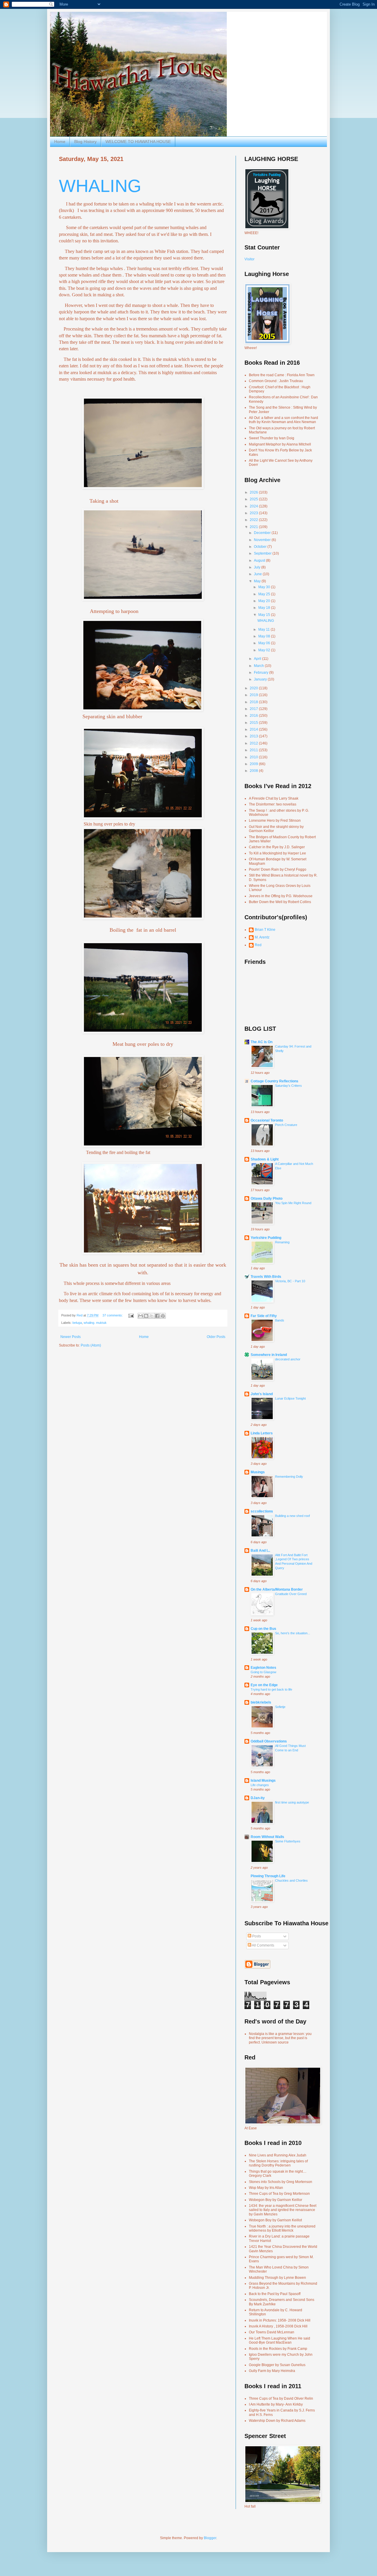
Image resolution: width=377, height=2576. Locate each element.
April (258, 659)
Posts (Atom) (91, 1345)
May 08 (265, 636)
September (263, 553)
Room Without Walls (267, 1837)
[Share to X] (152, 1316)
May (258, 581)
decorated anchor (288, 1359)
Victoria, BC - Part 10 (290, 1281)
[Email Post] (131, 1315)
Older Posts (216, 1337)
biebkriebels (261, 1702)
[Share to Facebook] (157, 1316)
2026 (254, 492)
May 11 (264, 629)
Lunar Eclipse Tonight (290, 1398)
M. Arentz (262, 937)
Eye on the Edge (264, 1685)
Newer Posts (71, 1337)
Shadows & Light (265, 1159)
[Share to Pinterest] (163, 1316)
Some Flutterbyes (288, 1841)
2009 (254, 764)
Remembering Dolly (289, 1477)
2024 (254, 506)
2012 (254, 743)
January (261, 679)
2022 (254, 520)
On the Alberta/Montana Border (277, 1589)
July (258, 567)
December (263, 533)
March (259, 666)
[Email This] (140, 1316)
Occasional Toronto (267, 1120)
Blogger (210, 2538)
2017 (254, 709)
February (262, 673)
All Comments (263, 1945)
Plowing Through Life (268, 1876)
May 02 (265, 650)
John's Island (262, 1394)
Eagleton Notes (263, 1668)
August (260, 560)
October (261, 547)
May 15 (265, 615)
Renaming (282, 1242)
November (263, 540)
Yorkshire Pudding (266, 1238)
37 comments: (113, 1315)
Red (258, 945)
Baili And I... (260, 1551)
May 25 (265, 594)
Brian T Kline (265, 930)
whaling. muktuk (95, 1323)
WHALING (100, 186)
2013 (254, 736)
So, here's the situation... (293, 1633)
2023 (254, 513)
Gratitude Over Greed (291, 1594)
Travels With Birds (266, 1277)
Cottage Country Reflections (275, 1081)
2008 (254, 771)
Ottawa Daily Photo (267, 1199)
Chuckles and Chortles (291, 1880)
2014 (254, 729)
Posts (256, 1936)
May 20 (265, 601)
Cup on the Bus (263, 1629)
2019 (254, 695)
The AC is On (262, 1042)
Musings (258, 1472)
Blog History (85, 142)
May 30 (265, 587)
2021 (254, 527)
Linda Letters (262, 1433)
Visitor (249, 259)
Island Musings (263, 1781)
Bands (280, 1320)
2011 (254, 750)
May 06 (265, 643)
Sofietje (280, 1707)
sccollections (262, 1511)
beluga (77, 1323)
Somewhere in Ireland (269, 1355)
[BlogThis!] (146, 1316)
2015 (254, 723)
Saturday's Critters (288, 1086)
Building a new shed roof (292, 1516)
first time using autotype (292, 1802)
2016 (254, 716)
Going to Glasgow (263, 1672)
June (258, 574)
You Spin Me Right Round (293, 1203)
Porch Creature (286, 1125)
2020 (254, 688)
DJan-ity (258, 1798)
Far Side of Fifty (264, 1316)
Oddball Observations (269, 1741)
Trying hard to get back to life (271, 1689)
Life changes (260, 1785)
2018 (254, 702)
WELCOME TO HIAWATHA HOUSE (138, 142)
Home (60, 142)
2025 (254, 499)
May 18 (265, 608)
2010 (254, 757)
